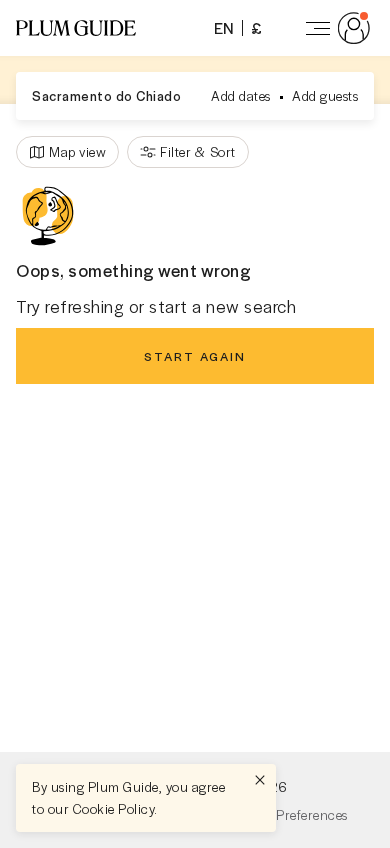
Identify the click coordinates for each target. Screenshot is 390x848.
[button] (76, 28)
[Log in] (334, 28)
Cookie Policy (114, 808)
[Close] (260, 780)
